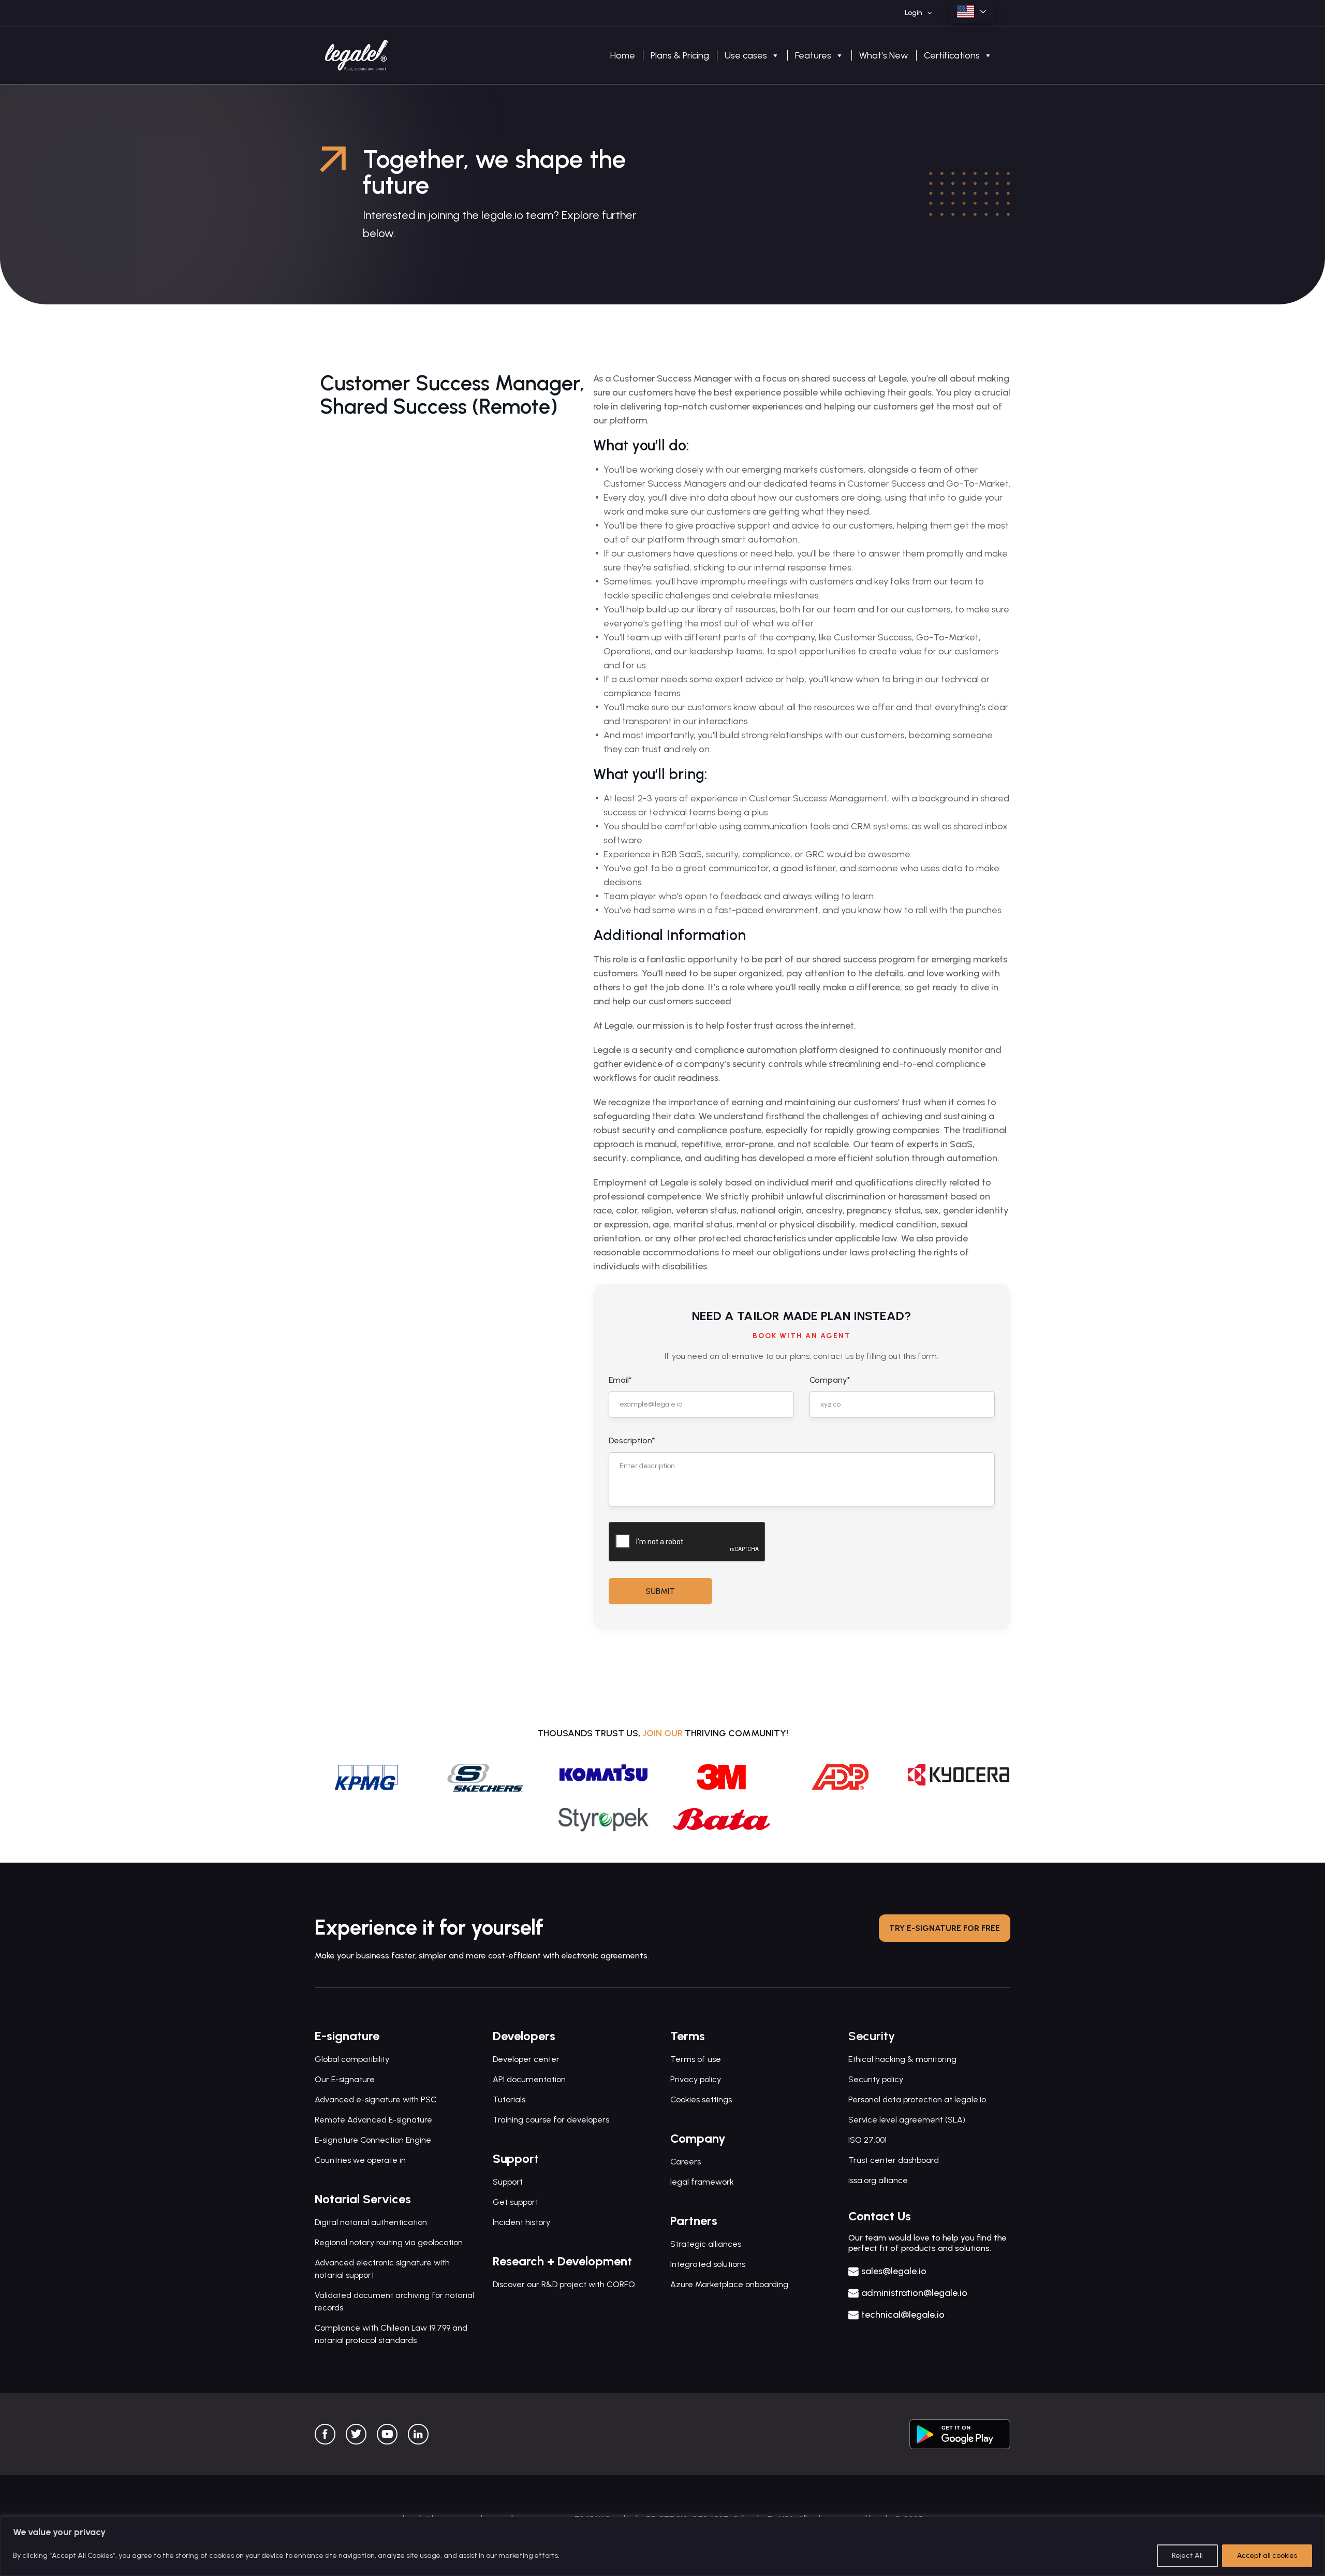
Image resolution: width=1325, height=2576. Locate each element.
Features (813, 55)
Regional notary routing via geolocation (389, 2242)
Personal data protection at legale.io (917, 2099)
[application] (927, 13)
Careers (686, 2162)
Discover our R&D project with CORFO (564, 2284)
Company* (830, 1380)
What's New (884, 55)
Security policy (876, 2079)
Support (508, 2182)
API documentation (529, 2079)
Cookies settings (701, 2099)
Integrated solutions (708, 2264)
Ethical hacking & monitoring (902, 2059)
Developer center (526, 2059)
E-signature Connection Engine (373, 2140)
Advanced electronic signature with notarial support (382, 2269)
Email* (620, 1380)
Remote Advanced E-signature (373, 2120)
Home (623, 55)
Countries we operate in (360, 2160)
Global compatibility (352, 2059)
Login (914, 13)
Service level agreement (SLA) (907, 2120)
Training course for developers (551, 2120)
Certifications (952, 55)
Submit (660, 1591)
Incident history (521, 2222)
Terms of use (696, 2059)
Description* (632, 1440)
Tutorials (509, 2099)
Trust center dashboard (894, 2160)
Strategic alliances (706, 2244)
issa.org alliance (878, 2180)
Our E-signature (345, 2079)
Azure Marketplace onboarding (729, 2284)
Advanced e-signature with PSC (376, 2099)
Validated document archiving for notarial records (394, 2301)
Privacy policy (696, 2079)
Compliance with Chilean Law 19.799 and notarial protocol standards (391, 2334)
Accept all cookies (1267, 2556)
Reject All (1187, 2556)
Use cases (746, 55)
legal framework (702, 2182)
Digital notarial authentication (371, 2222)
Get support (516, 2202)
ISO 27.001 (867, 2140)
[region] (662, 2546)
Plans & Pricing (680, 55)
